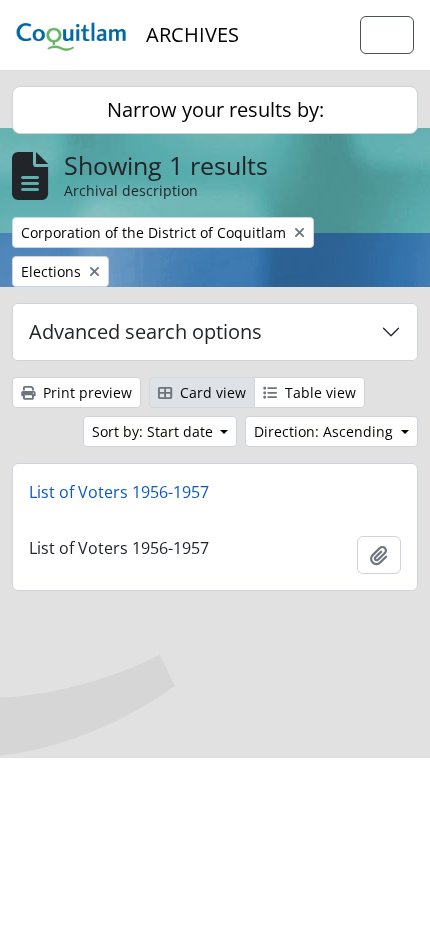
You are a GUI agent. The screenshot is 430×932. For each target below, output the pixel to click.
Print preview (85, 392)
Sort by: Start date (154, 431)
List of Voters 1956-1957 (119, 492)
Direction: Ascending (325, 431)
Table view (318, 392)
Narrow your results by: (215, 109)
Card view (211, 392)
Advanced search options (145, 331)
